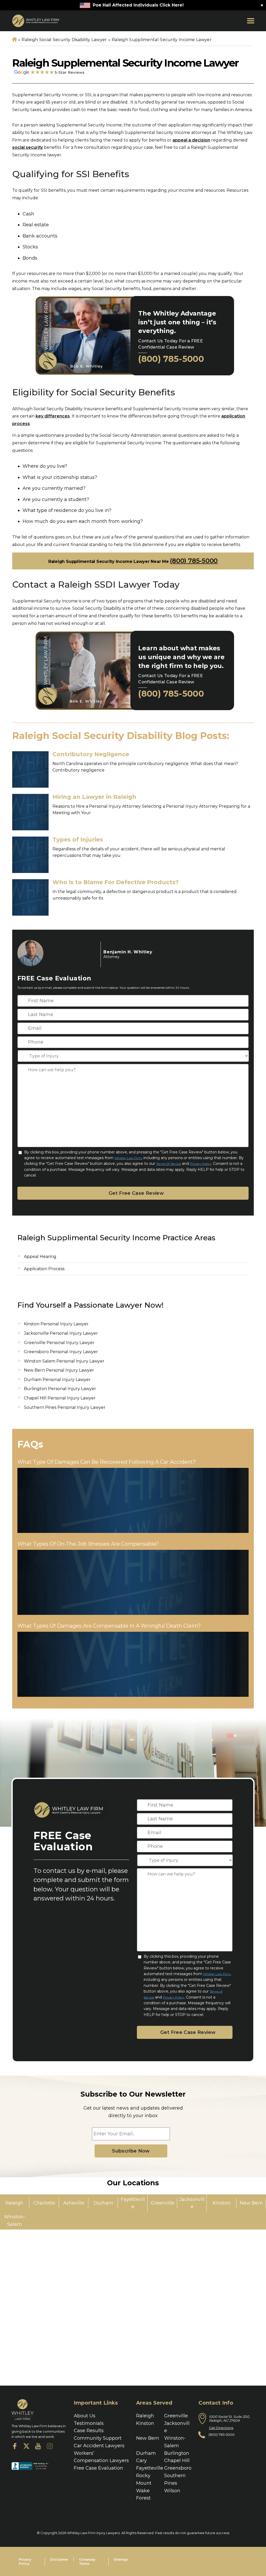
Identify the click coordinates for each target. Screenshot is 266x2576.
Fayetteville (150, 2468)
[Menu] (251, 21)
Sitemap (121, 2559)
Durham (146, 2453)
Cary (141, 2461)
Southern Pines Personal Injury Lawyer (65, 1407)
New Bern (148, 2438)
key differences (53, 416)
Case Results (89, 2431)
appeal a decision (191, 140)
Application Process (44, 1269)
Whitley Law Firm (128, 1158)
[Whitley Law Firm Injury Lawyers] (36, 21)
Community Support (98, 2438)
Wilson (172, 2491)
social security (28, 147)
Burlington (177, 2453)
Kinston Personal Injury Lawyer (56, 1324)
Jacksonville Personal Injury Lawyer (61, 1333)
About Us (85, 2416)
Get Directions (221, 2428)
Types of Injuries (78, 840)
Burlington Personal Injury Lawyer (60, 1389)
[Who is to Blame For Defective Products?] (30, 897)
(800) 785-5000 (171, 359)
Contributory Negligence (91, 754)
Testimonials (89, 2423)
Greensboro (178, 2468)
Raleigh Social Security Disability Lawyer (64, 40)
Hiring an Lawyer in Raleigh (94, 797)
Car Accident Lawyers (99, 2446)
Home (14, 40)
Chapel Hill (177, 2461)
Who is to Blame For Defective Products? (116, 882)
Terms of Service (169, 1164)
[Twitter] (26, 2447)
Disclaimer (59, 2559)
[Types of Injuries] (30, 855)
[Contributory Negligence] (30, 769)
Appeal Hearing (40, 1257)
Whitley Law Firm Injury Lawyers (93, 2533)
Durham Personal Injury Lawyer (57, 1380)
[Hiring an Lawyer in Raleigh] (30, 812)
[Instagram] (50, 2447)
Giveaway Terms (87, 2562)
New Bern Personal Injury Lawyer (59, 1370)
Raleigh (145, 2416)
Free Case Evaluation (98, 2468)
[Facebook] (15, 2447)
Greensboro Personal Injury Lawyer (61, 1352)
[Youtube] (38, 2447)
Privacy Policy (201, 1164)
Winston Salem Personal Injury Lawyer (64, 1361)
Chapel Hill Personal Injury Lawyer (60, 1398)
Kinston (145, 2423)
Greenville (176, 2416)
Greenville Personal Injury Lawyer (59, 1343)
